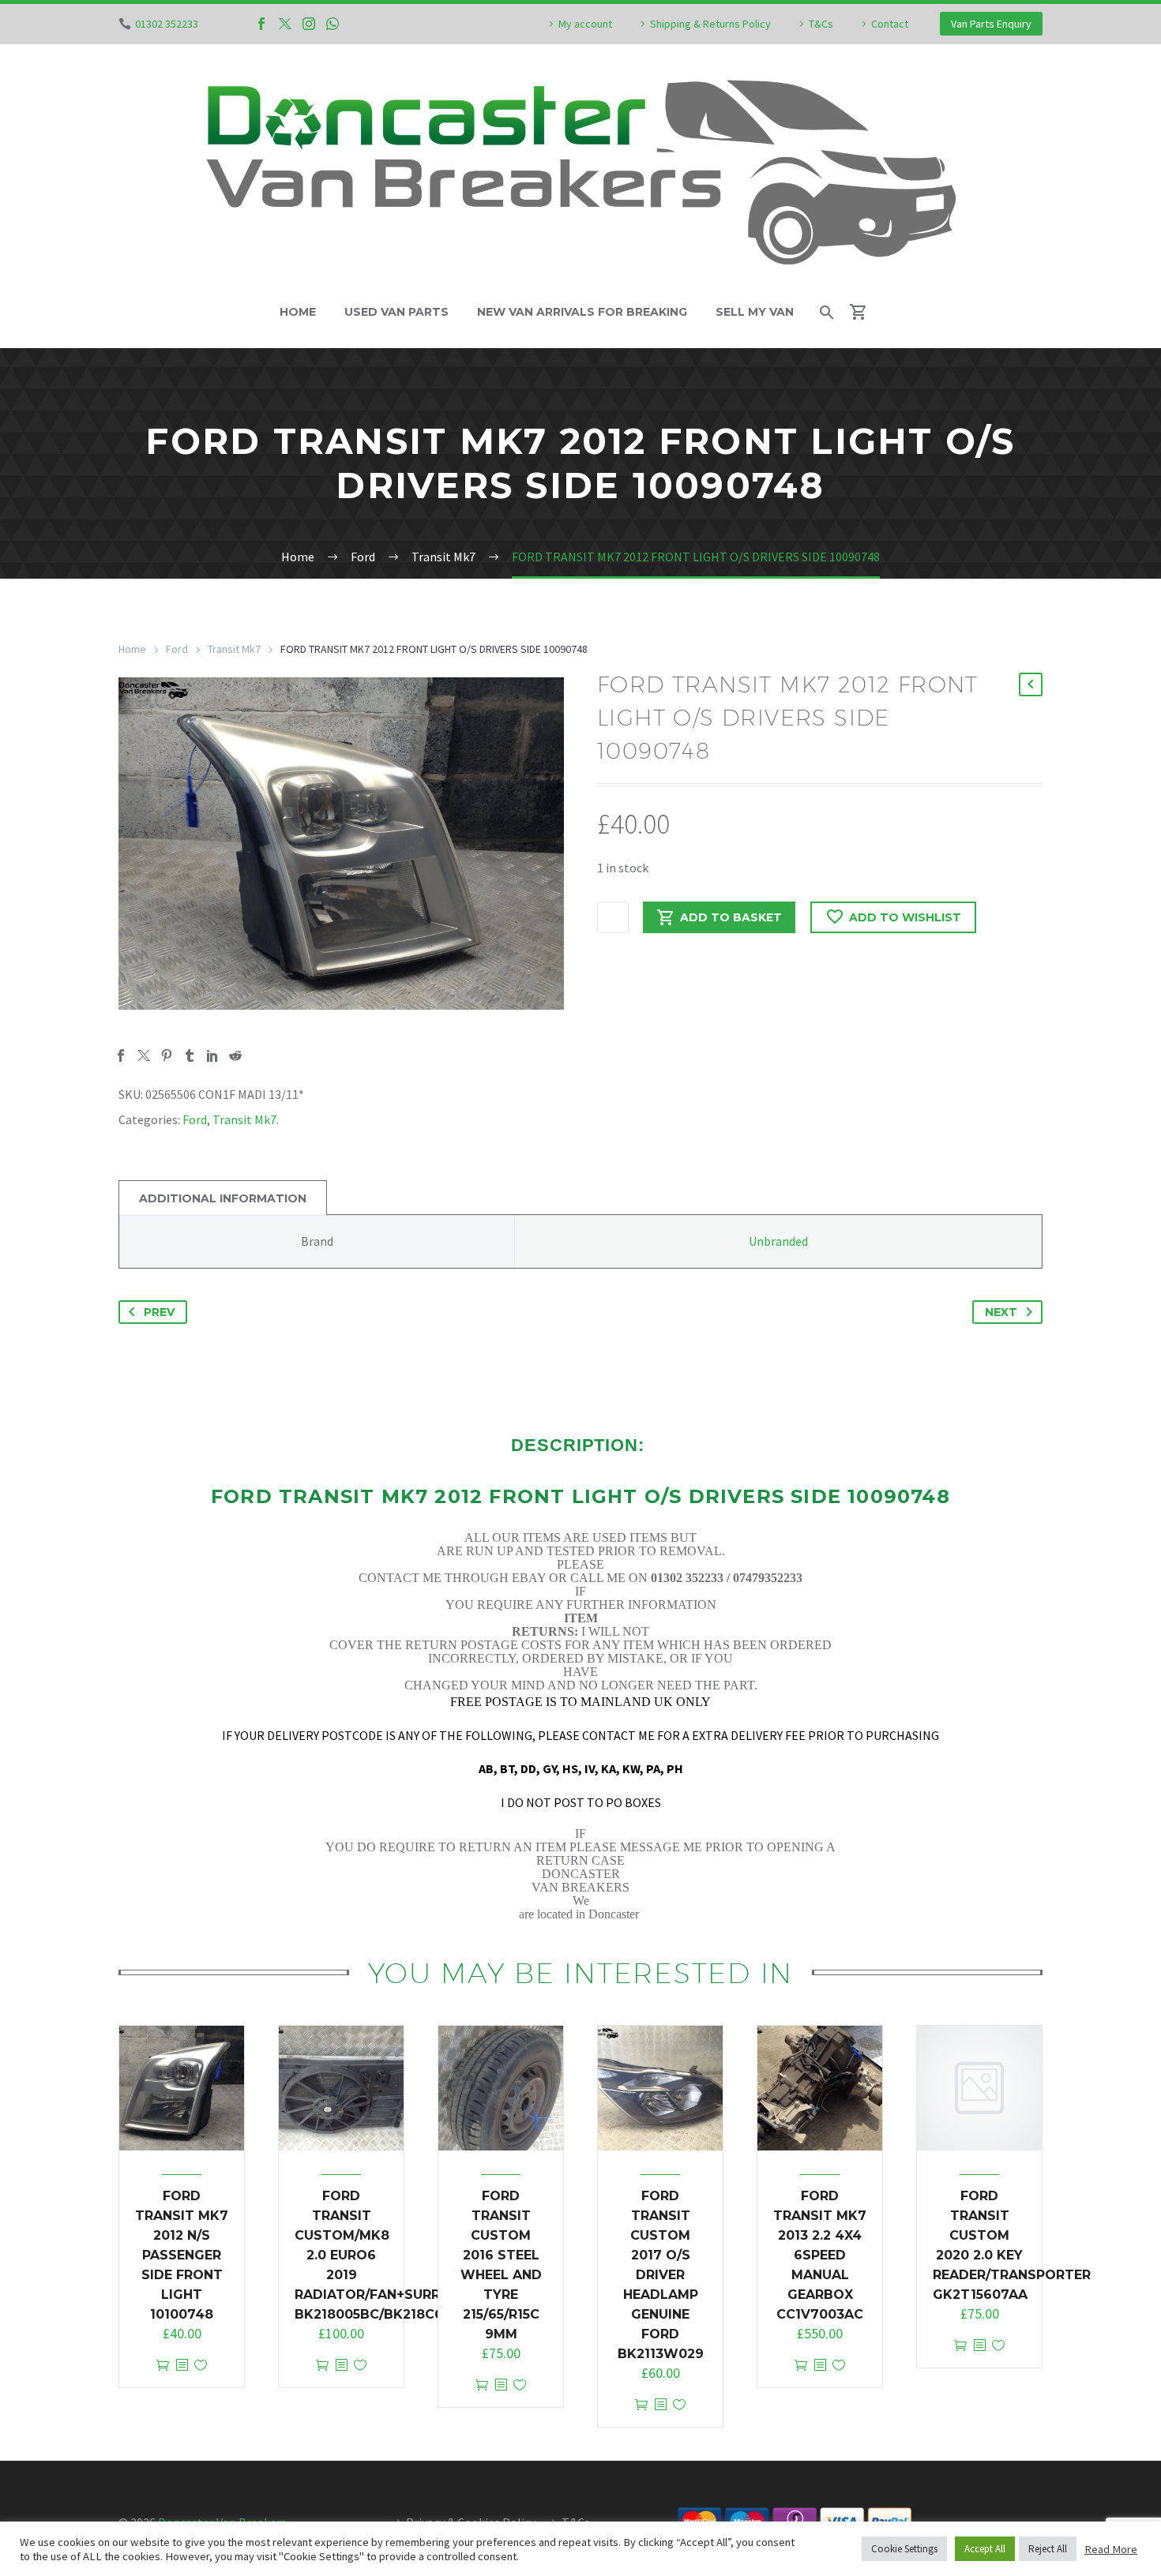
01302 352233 (167, 24)
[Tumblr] (190, 1056)
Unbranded (778, 1241)
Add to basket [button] (163, 2366)
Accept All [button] (985, 2549)
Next (1001, 1312)
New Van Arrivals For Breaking (582, 312)
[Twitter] (285, 24)
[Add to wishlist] (201, 2366)
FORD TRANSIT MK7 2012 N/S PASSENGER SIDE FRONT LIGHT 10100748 (182, 2255)
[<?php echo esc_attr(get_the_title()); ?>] (182, 2366)
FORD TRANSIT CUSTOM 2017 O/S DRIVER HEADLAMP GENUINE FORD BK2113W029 (661, 2275)
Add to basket (731, 917)
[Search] (826, 312)
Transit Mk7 (234, 649)
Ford (177, 649)
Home (298, 312)
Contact (890, 24)
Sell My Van (755, 312)
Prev (159, 1312)
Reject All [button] (1048, 2549)
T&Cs (821, 24)
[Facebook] (261, 24)
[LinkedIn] (212, 1056)
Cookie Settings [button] (904, 2549)
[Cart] (865, 312)
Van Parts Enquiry (991, 24)
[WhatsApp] (333, 24)
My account (585, 24)
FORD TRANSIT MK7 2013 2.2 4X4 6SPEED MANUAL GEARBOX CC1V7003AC (820, 2255)
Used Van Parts (396, 312)
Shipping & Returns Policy (710, 24)
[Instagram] (309, 24)
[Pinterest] (167, 1056)
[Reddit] (235, 1056)
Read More (1111, 2549)
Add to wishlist (905, 917)
